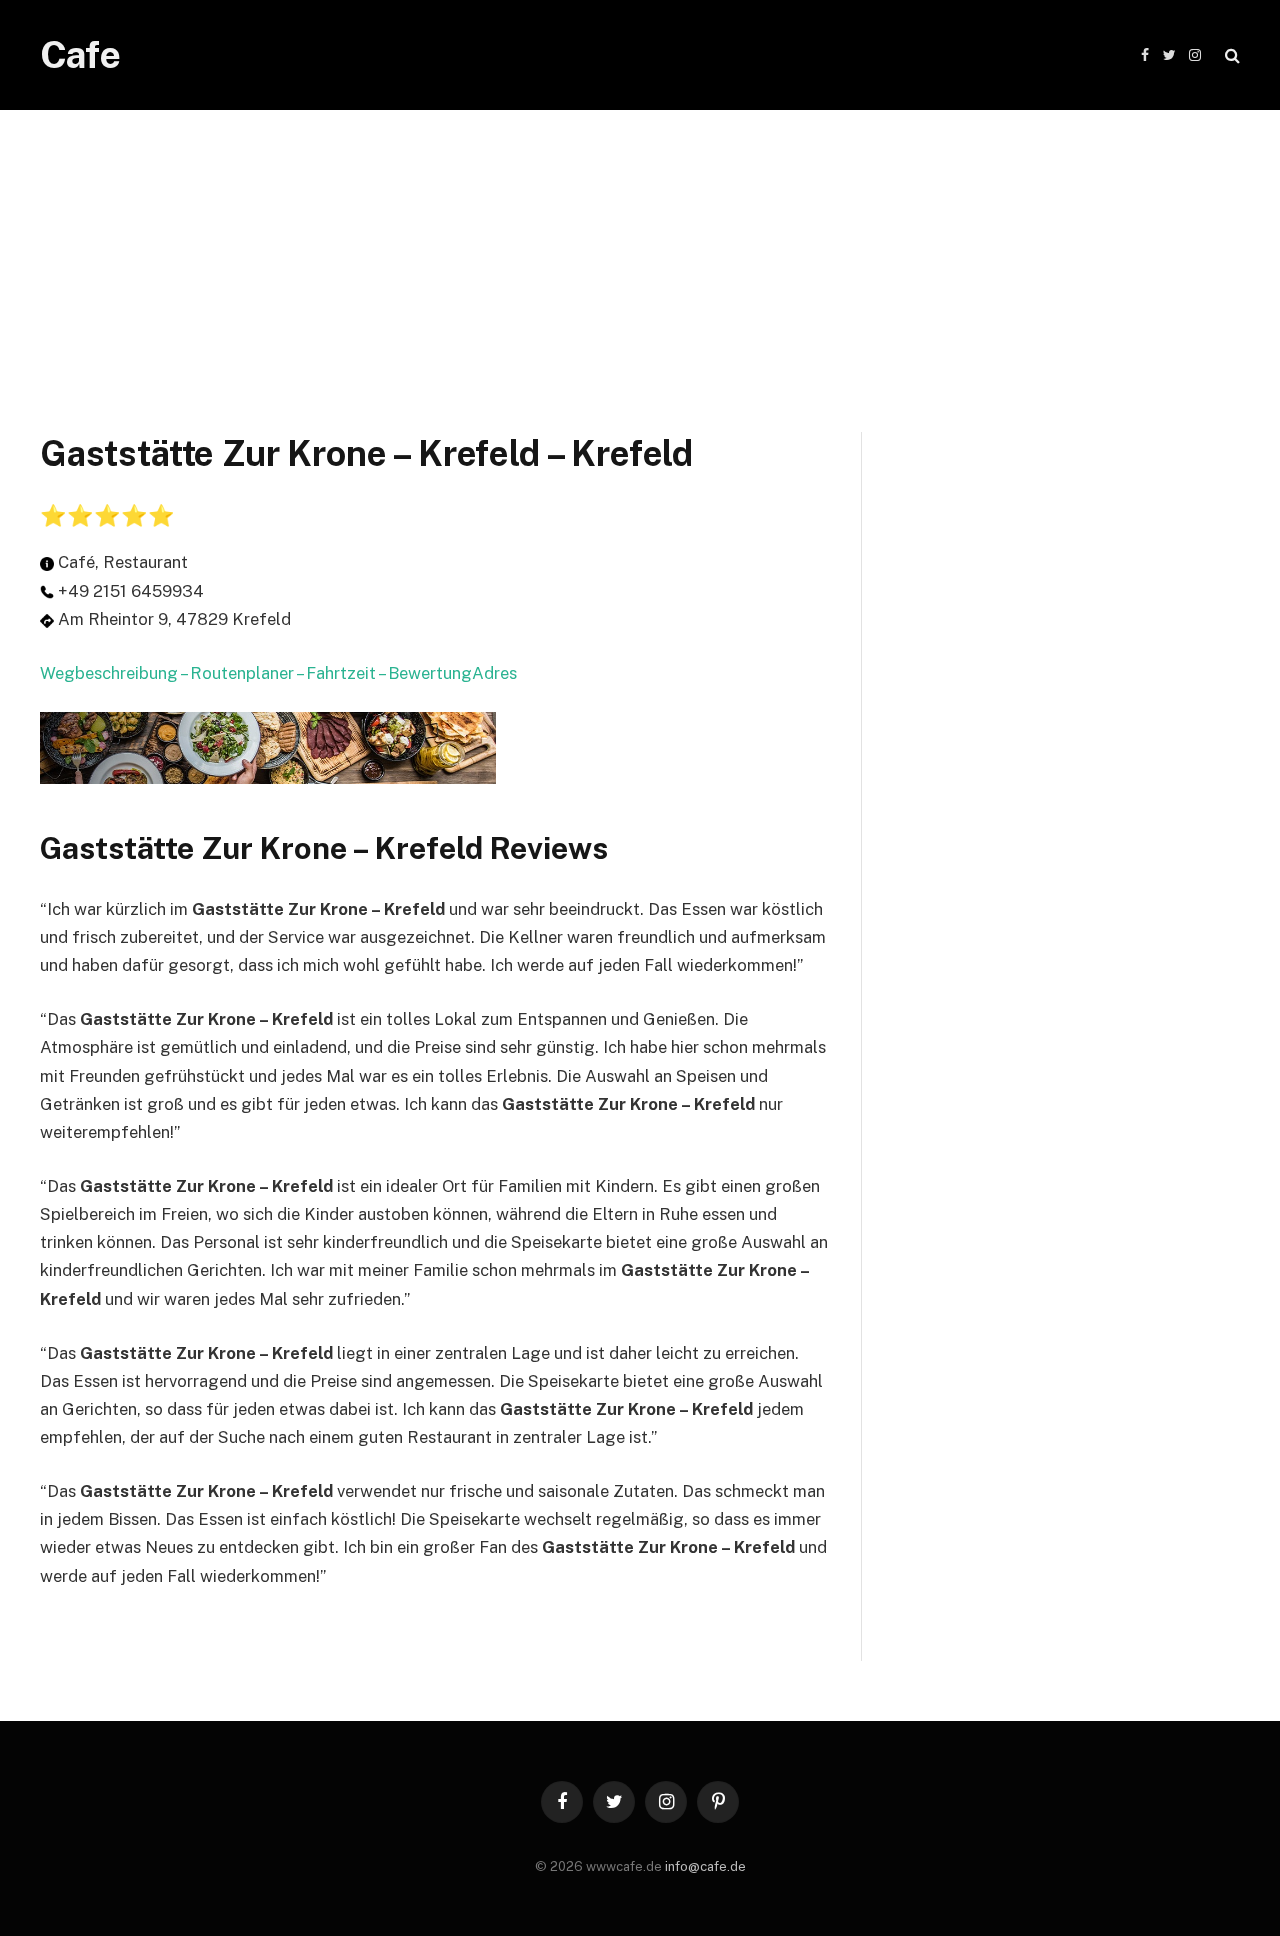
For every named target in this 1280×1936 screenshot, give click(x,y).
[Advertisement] (640, 250)
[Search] (1230, 55)
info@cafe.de (705, 1866)
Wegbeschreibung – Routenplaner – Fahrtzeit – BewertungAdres (278, 673)
